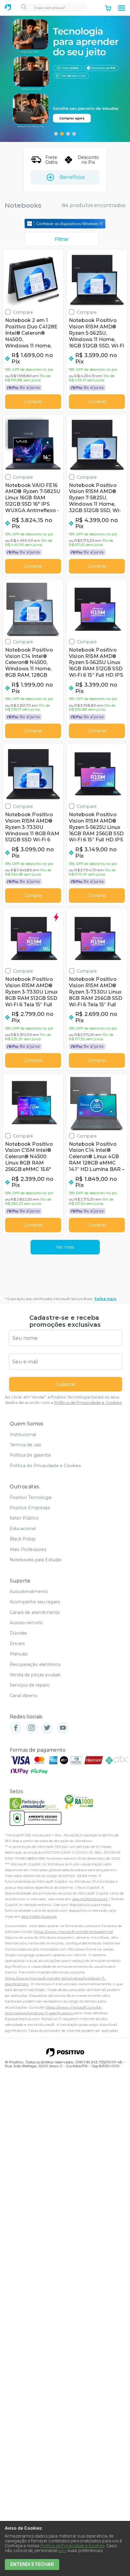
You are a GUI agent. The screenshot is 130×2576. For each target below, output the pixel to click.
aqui (62, 2551)
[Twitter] (47, 1728)
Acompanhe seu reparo (35, 1602)
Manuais (19, 1654)
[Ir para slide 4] (74, 134)
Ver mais (65, 1247)
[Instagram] (31, 1728)
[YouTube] (63, 1728)
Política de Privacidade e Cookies (88, 1403)
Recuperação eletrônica (35, 1664)
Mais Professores (28, 1549)
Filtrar (62, 239)
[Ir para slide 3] (68, 134)
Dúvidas (18, 1633)
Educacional (23, 1529)
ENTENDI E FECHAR (32, 2564)
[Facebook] (16, 1728)
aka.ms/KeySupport (90, 1899)
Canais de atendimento (35, 1612)
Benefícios (72, 177)
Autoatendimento (29, 1592)
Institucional (23, 1434)
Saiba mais (105, 1299)
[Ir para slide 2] (62, 134)
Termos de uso (26, 1445)
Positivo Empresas (30, 1508)
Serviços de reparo (30, 1685)
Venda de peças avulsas (35, 1675)
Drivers (17, 1644)
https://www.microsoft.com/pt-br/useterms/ (73, 1932)
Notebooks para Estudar (36, 1560)
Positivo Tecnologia (31, 1497)
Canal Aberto (24, 1696)
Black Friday (23, 1539)
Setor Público (24, 1518)
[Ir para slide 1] (56, 134)
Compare (23, 312)
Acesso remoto (26, 1623)
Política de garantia (30, 1455)
